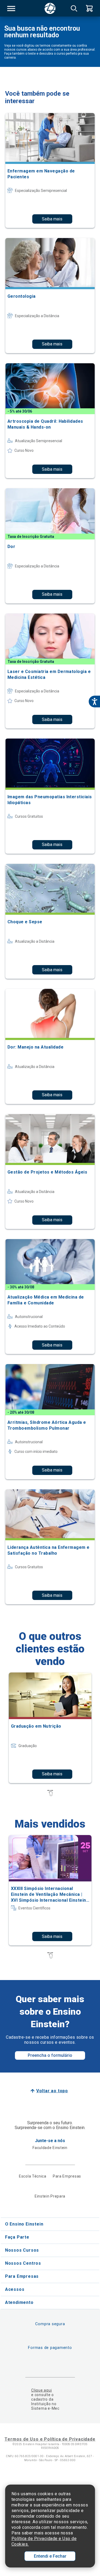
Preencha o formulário (50, 2055)
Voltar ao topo (52, 2091)
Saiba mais (52, 219)
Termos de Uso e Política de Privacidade (50, 2439)
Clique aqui (41, 2390)
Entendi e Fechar (50, 2556)
